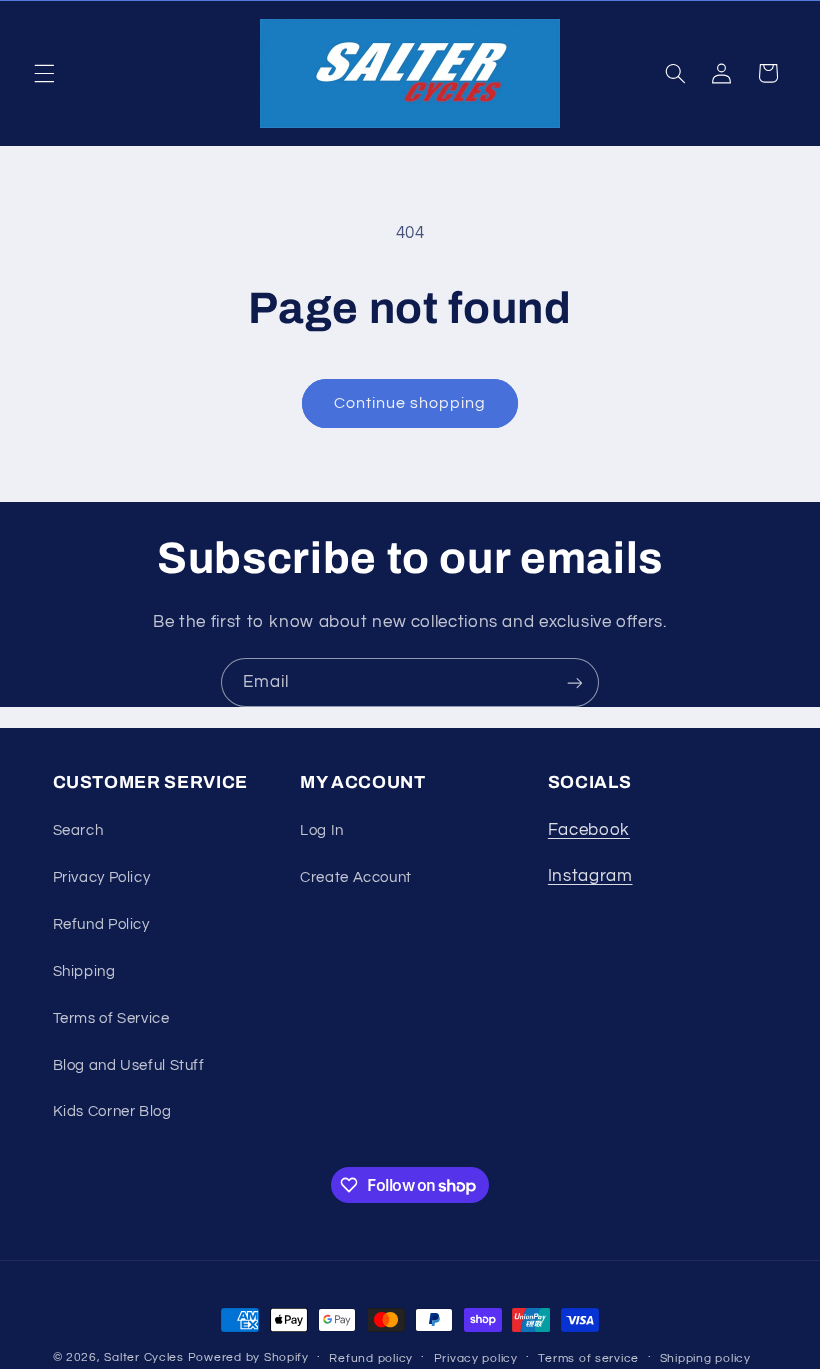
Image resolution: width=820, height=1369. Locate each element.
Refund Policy (101, 924)
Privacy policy (476, 1358)
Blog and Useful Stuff (129, 1065)
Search (78, 830)
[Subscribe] (575, 682)
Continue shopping (410, 403)
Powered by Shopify (248, 1357)
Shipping (84, 971)
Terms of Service (111, 1018)
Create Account (356, 877)
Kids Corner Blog (112, 1111)
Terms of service (588, 1358)
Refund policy (371, 1358)
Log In (322, 830)
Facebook (589, 830)
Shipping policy (705, 1358)
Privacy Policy (102, 877)
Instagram (590, 876)
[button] (44, 73)
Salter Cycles (144, 1357)
